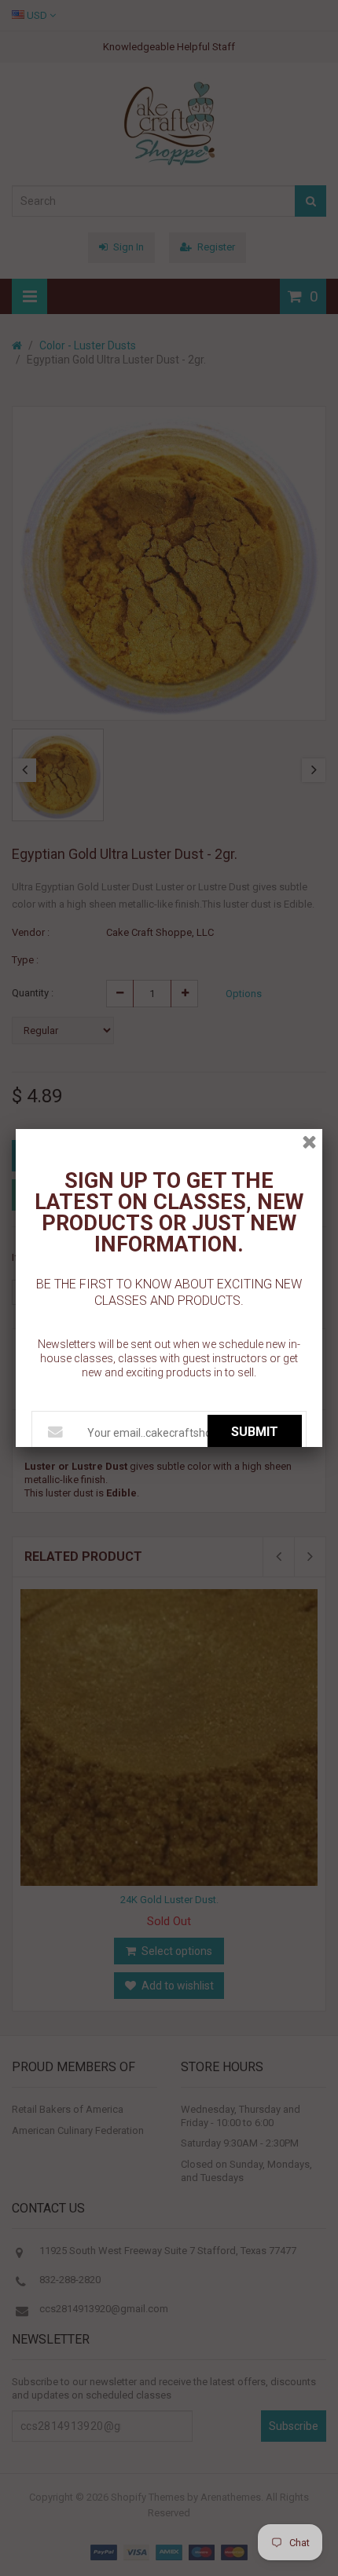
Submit (255, 1432)
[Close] (309, 1142)
